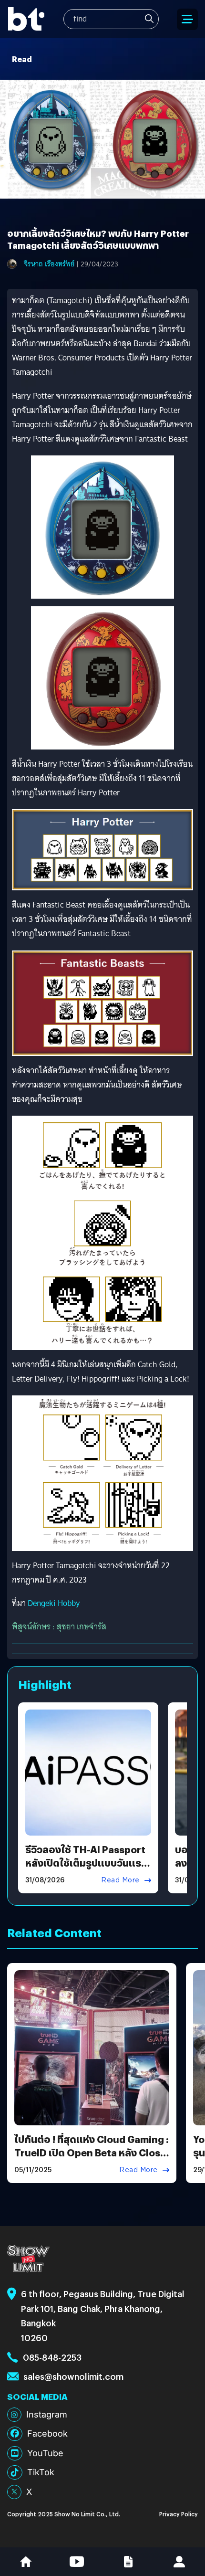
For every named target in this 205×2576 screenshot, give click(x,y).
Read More (120, 1880)
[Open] (187, 19)
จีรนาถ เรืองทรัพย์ (49, 264)
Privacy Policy (179, 2514)
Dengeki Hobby (54, 1603)
